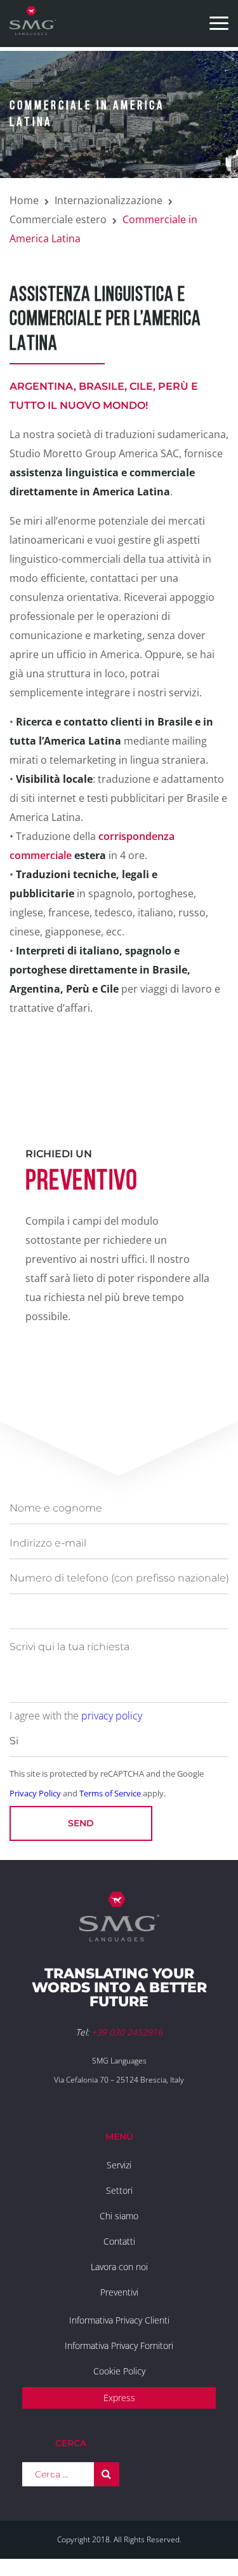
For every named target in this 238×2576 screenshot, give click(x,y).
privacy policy (112, 1716)
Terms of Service (110, 1793)
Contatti (119, 2241)
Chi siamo (119, 2216)
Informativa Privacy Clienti (119, 2320)
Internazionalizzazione (109, 200)
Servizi (119, 2165)
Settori (119, 2190)
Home (24, 200)
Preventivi (119, 2292)
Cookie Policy (119, 2371)
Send (81, 1823)
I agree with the (76, 1716)
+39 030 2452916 (127, 2032)
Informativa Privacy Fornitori (119, 2345)
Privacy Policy (35, 1793)
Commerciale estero (58, 219)
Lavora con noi (119, 2267)
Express (119, 2398)
